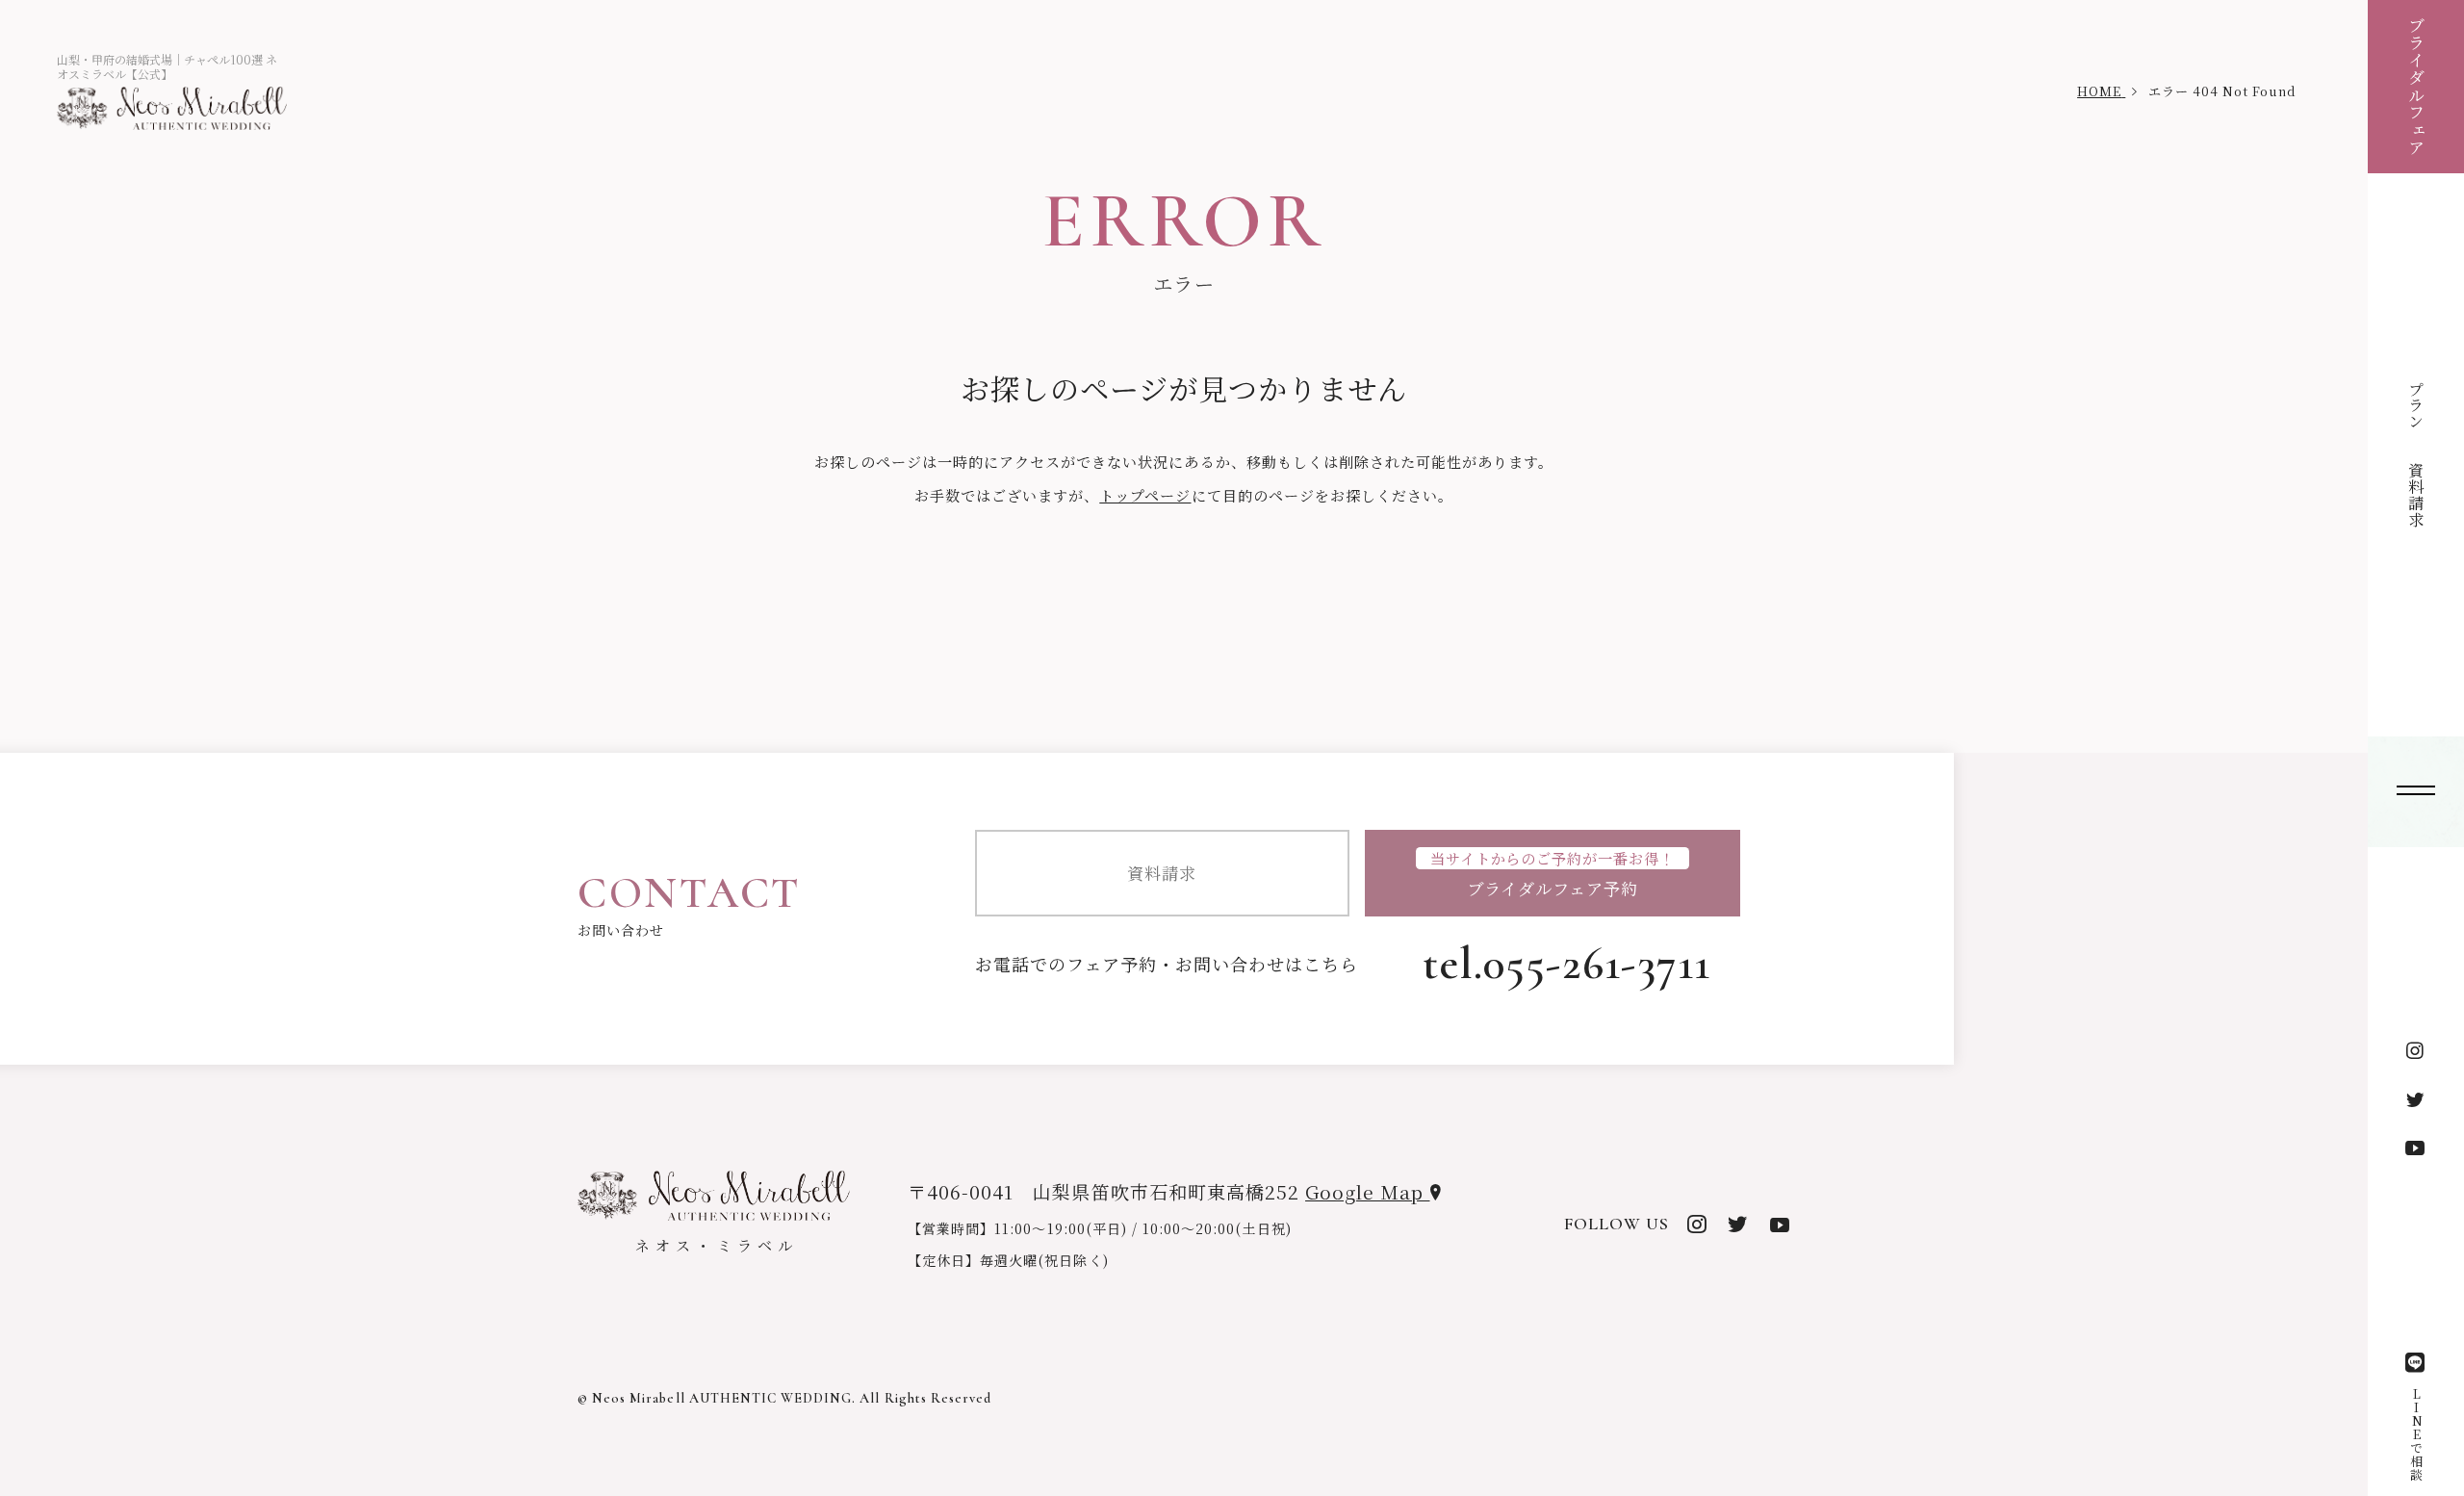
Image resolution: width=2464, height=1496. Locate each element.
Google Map (1367, 1191)
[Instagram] (2416, 1051)
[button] (2416, 792)
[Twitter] (2416, 1099)
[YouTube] (2416, 1148)
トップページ (1145, 495)
